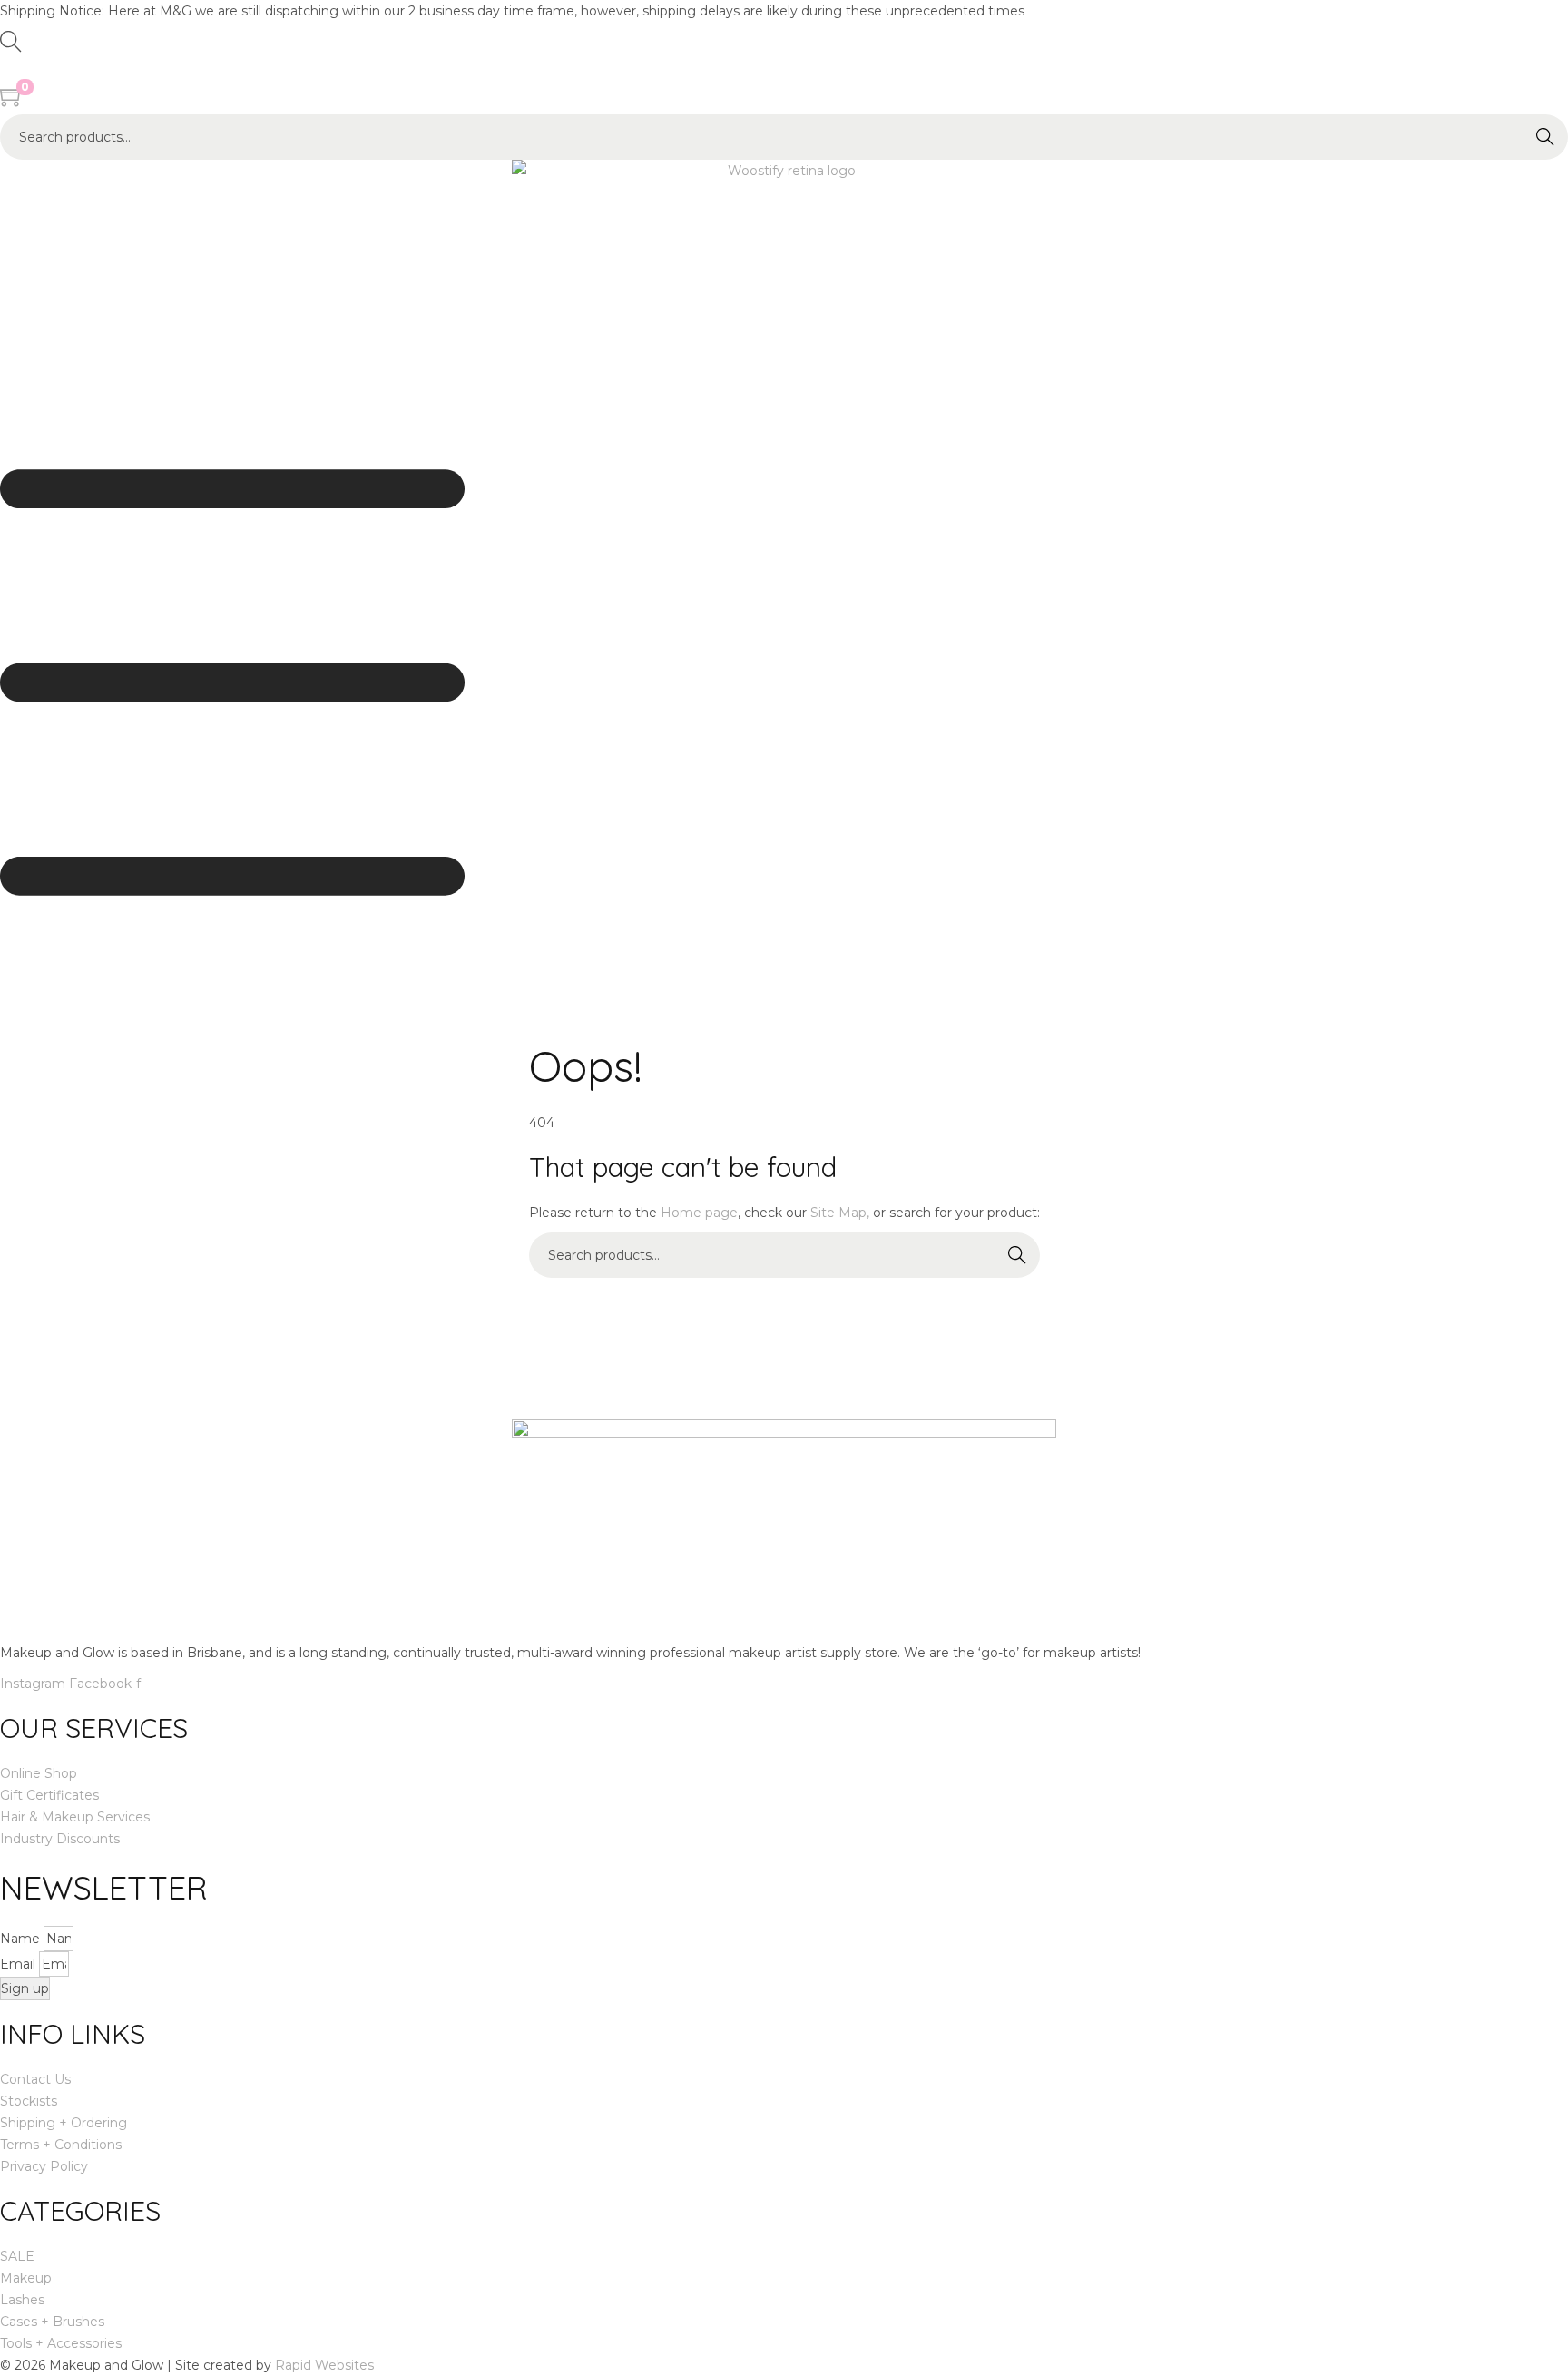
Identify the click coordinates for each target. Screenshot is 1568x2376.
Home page (699, 1213)
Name (22, 1939)
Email (20, 1964)
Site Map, (840, 1213)
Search (1545, 137)
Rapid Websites (324, 2365)
